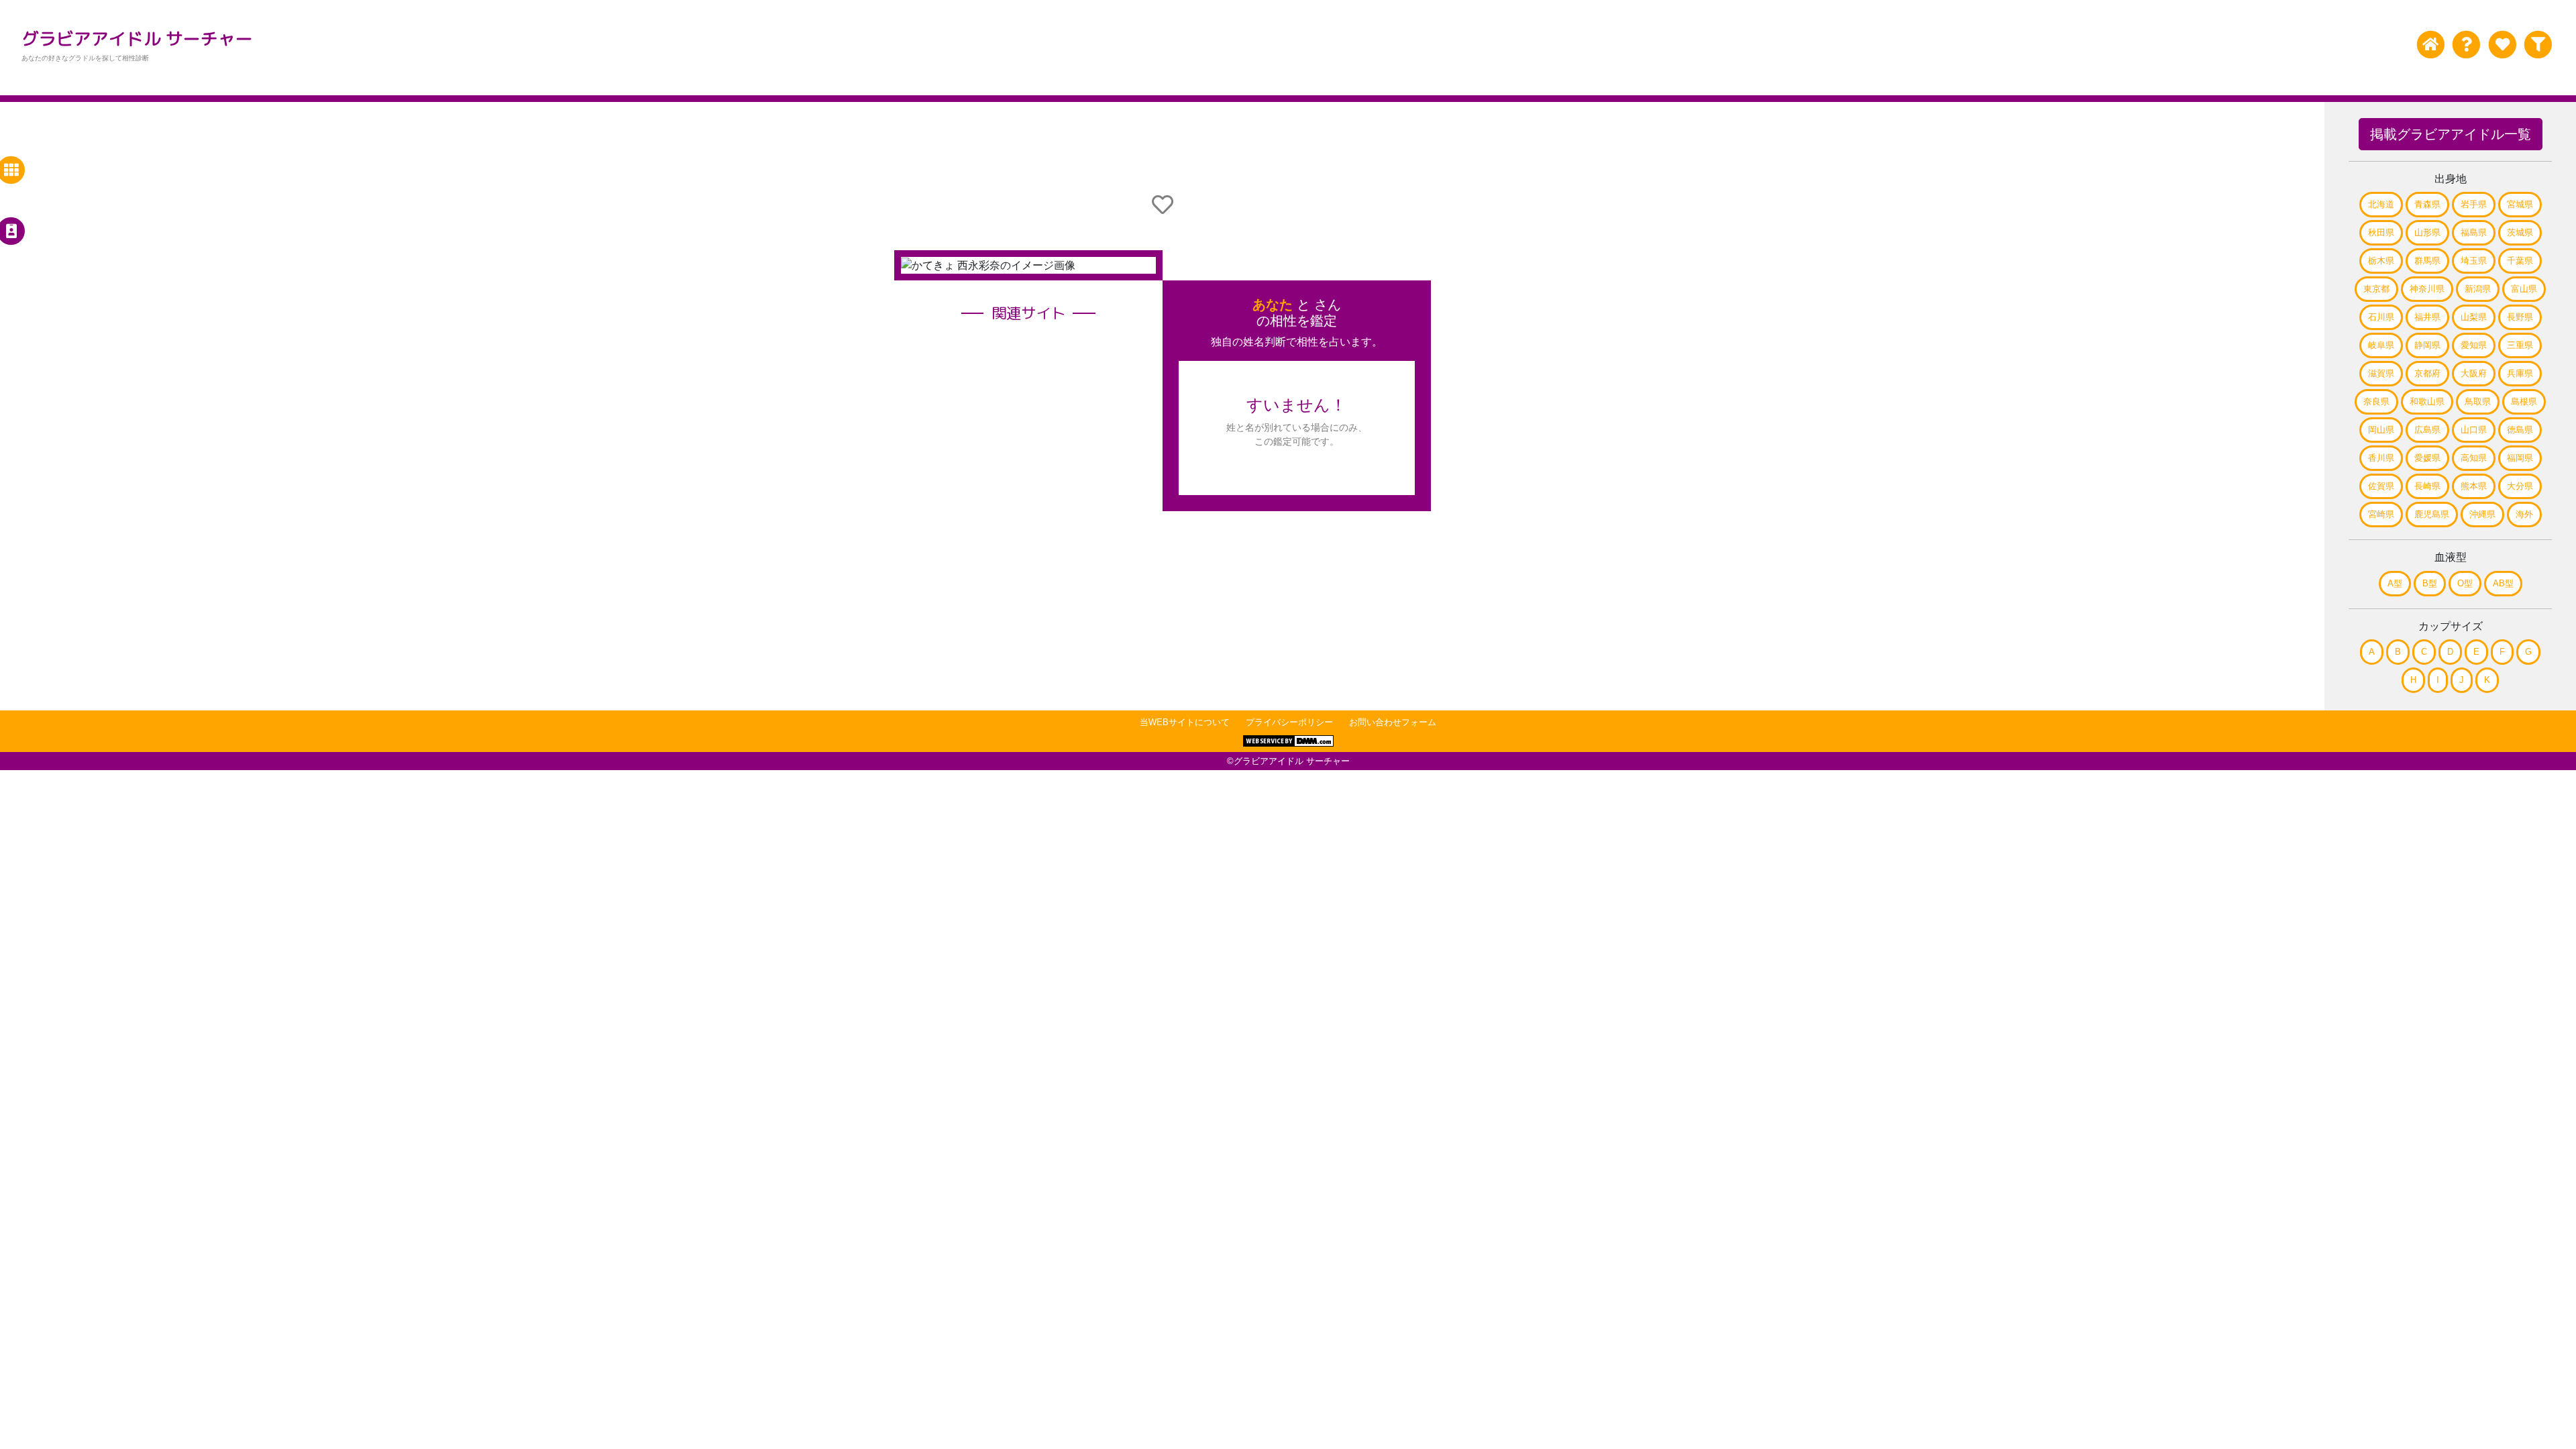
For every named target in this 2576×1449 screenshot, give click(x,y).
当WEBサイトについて (1185, 722)
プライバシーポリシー (1289, 722)
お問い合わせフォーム (1393, 722)
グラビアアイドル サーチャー (137, 38)
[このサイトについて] (2466, 45)
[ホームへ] (2431, 45)
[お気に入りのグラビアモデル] (2502, 45)
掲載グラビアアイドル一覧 (2451, 134)
